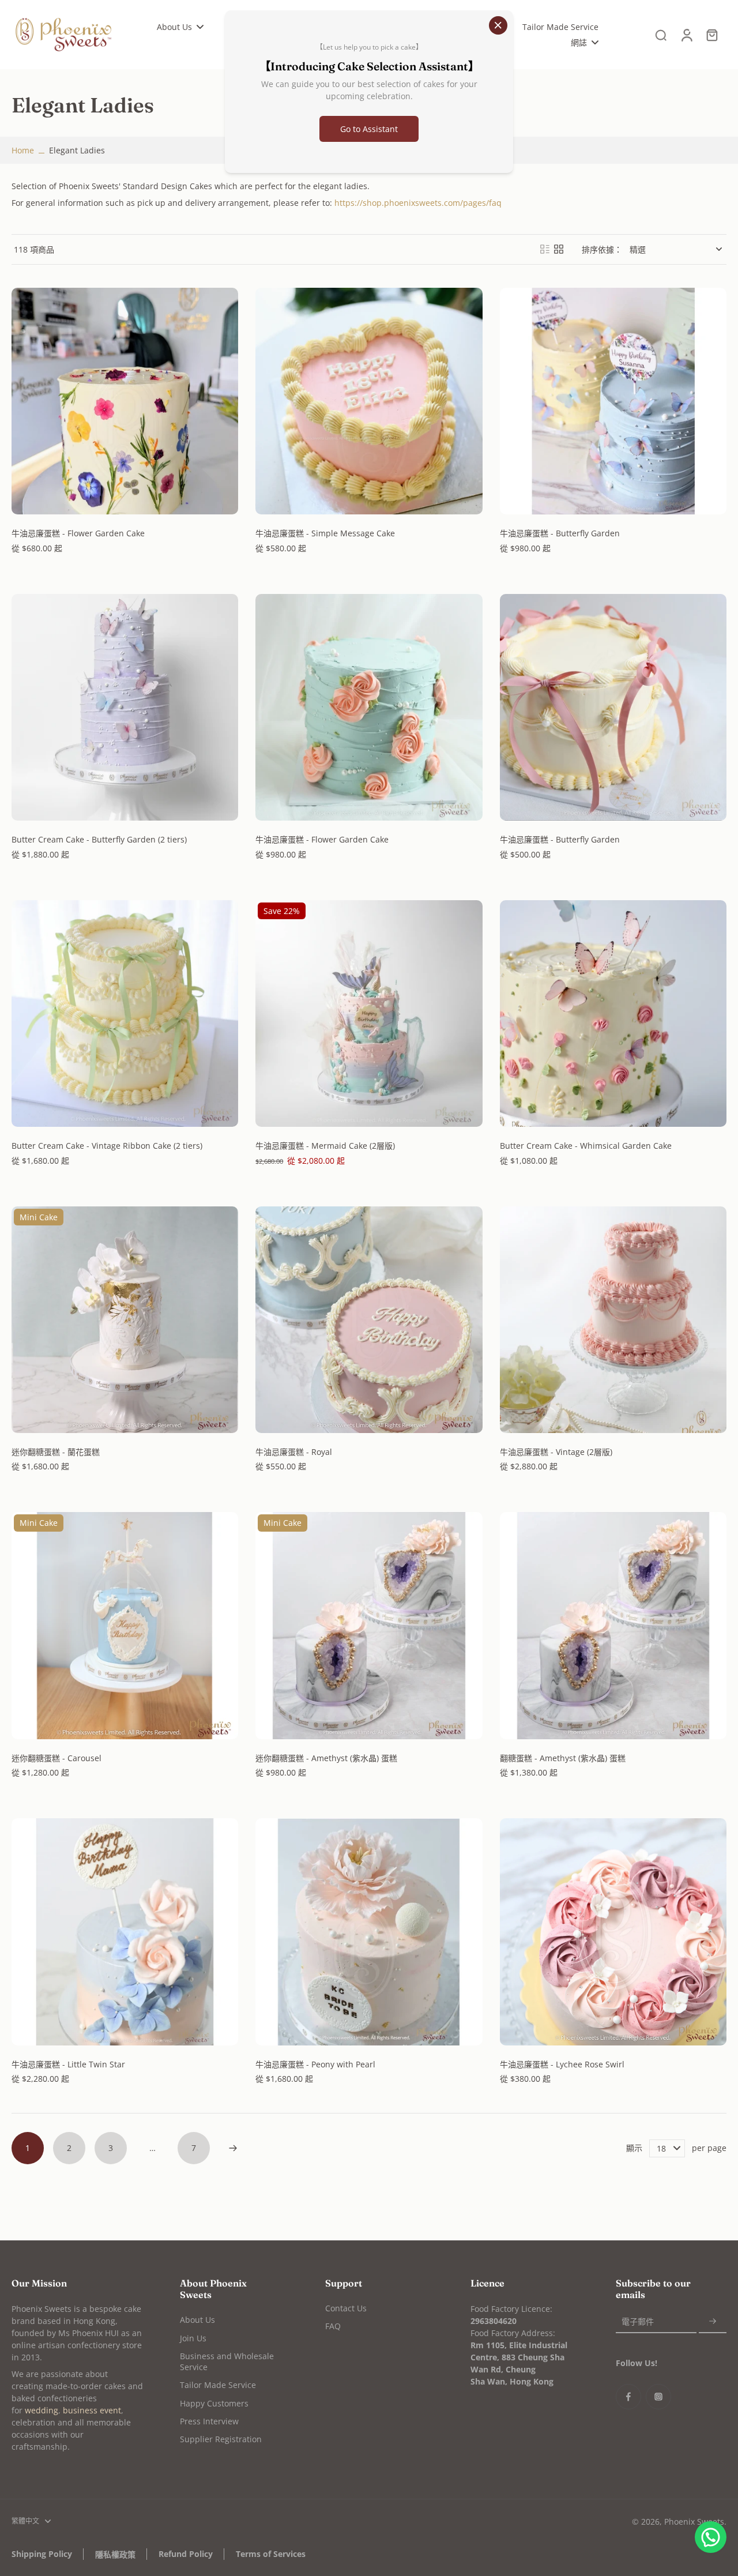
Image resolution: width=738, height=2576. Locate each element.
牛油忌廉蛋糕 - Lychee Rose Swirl (562, 2064)
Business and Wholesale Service (227, 2361)
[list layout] (545, 249)
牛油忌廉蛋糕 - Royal (294, 1452)
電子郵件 (638, 2321)
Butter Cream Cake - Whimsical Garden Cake (586, 1146)
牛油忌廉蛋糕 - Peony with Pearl (315, 2064)
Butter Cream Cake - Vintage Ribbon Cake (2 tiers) (107, 1146)
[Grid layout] (559, 249)
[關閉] (498, 25)
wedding (42, 2410)
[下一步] (233, 2148)
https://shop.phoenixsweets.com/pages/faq (418, 203)
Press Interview (209, 2421)
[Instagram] (658, 2397)
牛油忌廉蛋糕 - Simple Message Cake (325, 533)
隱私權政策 (115, 2554)
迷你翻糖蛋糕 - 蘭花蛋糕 (56, 1452)
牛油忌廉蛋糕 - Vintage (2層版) (556, 1452)
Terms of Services (271, 2554)
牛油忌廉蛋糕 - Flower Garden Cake (78, 533)
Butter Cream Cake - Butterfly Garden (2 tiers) (99, 839)
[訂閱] (713, 2321)
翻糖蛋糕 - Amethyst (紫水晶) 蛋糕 (563, 1758)
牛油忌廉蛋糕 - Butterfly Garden (560, 533)
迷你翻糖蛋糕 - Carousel (57, 1758)
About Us (197, 2320)
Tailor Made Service (218, 2385)
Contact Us (346, 2308)
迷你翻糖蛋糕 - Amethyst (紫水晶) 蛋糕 (326, 1758)
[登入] (686, 35)
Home (23, 150)
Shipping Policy (42, 2554)
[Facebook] (628, 2397)
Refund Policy (186, 2554)
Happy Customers (214, 2403)
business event (92, 2410)
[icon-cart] (711, 35)
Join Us (193, 2338)
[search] (661, 35)
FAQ (333, 2326)
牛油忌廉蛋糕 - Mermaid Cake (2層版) (325, 1146)
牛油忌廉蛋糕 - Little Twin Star (68, 2064)
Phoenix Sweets (694, 2522)
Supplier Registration (221, 2439)
